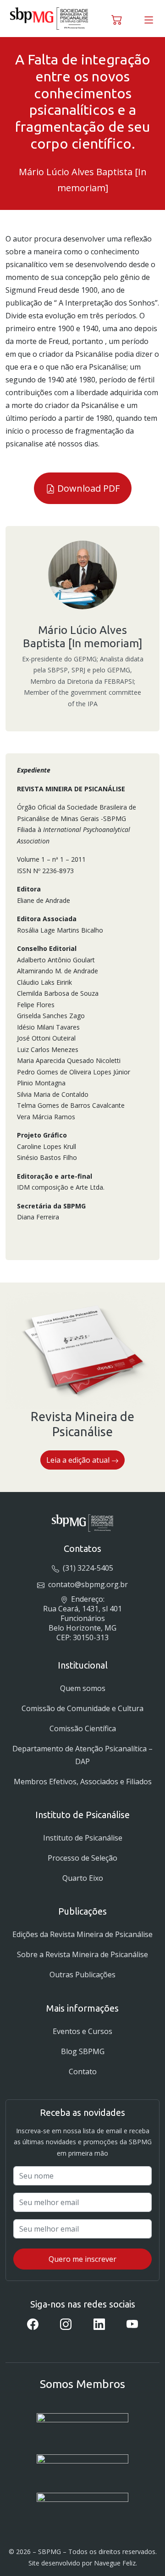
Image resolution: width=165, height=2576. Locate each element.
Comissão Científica (83, 1728)
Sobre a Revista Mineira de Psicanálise (82, 1954)
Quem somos (83, 1688)
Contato (83, 2072)
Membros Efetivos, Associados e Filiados (83, 1782)
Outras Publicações (82, 1975)
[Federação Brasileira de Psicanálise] (82, 2504)
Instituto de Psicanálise (83, 1838)
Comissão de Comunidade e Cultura (82, 1708)
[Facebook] (33, 2324)
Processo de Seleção (82, 1858)
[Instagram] (66, 2324)
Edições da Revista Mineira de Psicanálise (82, 1934)
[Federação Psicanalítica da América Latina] (82, 2466)
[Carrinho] (117, 18)
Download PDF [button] (87, 488)
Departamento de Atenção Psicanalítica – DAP (82, 1755)
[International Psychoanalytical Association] (82, 2427)
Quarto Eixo (83, 1878)
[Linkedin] (99, 2324)
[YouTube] (132, 2324)
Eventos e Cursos (82, 2031)
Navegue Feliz (115, 2563)
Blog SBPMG (83, 2051)
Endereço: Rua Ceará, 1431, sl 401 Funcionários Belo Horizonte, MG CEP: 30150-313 (82, 1618)
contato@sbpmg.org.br (87, 1584)
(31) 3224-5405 (87, 1568)
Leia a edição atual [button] (79, 1460)
